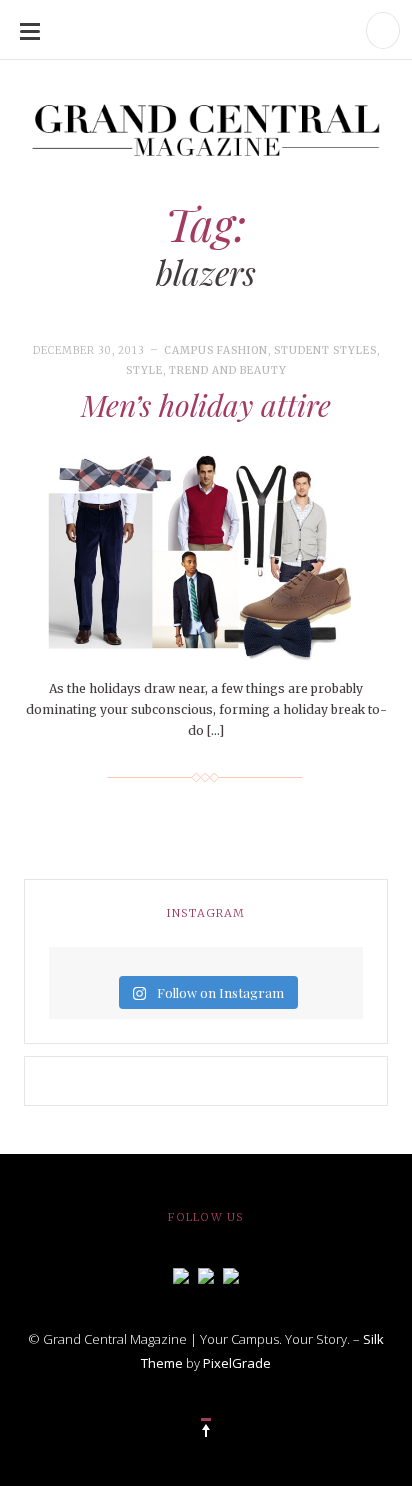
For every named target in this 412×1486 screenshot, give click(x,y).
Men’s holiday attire (206, 405)
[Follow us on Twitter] (206, 1274)
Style (144, 370)
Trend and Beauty (228, 370)
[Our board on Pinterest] (231, 1274)
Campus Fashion (216, 350)
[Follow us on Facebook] (181, 1274)
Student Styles (325, 350)
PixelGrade (237, 1363)
